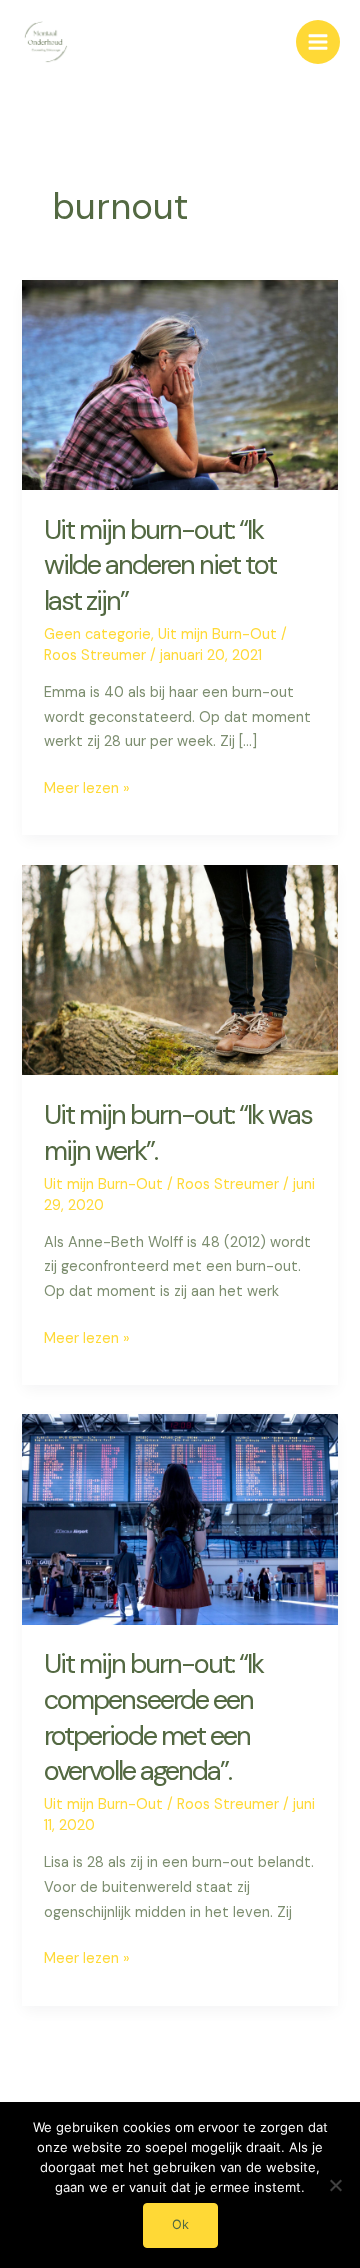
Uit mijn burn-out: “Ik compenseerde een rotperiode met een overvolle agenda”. (153, 1717)
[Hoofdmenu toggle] (318, 42)
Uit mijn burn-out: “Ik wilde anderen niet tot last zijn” (160, 565)
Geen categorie (97, 634)
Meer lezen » (87, 790)
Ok (180, 2224)
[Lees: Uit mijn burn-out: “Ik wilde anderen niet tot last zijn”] (179, 384)
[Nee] (335, 2185)
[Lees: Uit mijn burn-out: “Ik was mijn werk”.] (179, 969)
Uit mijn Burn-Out (217, 634)
